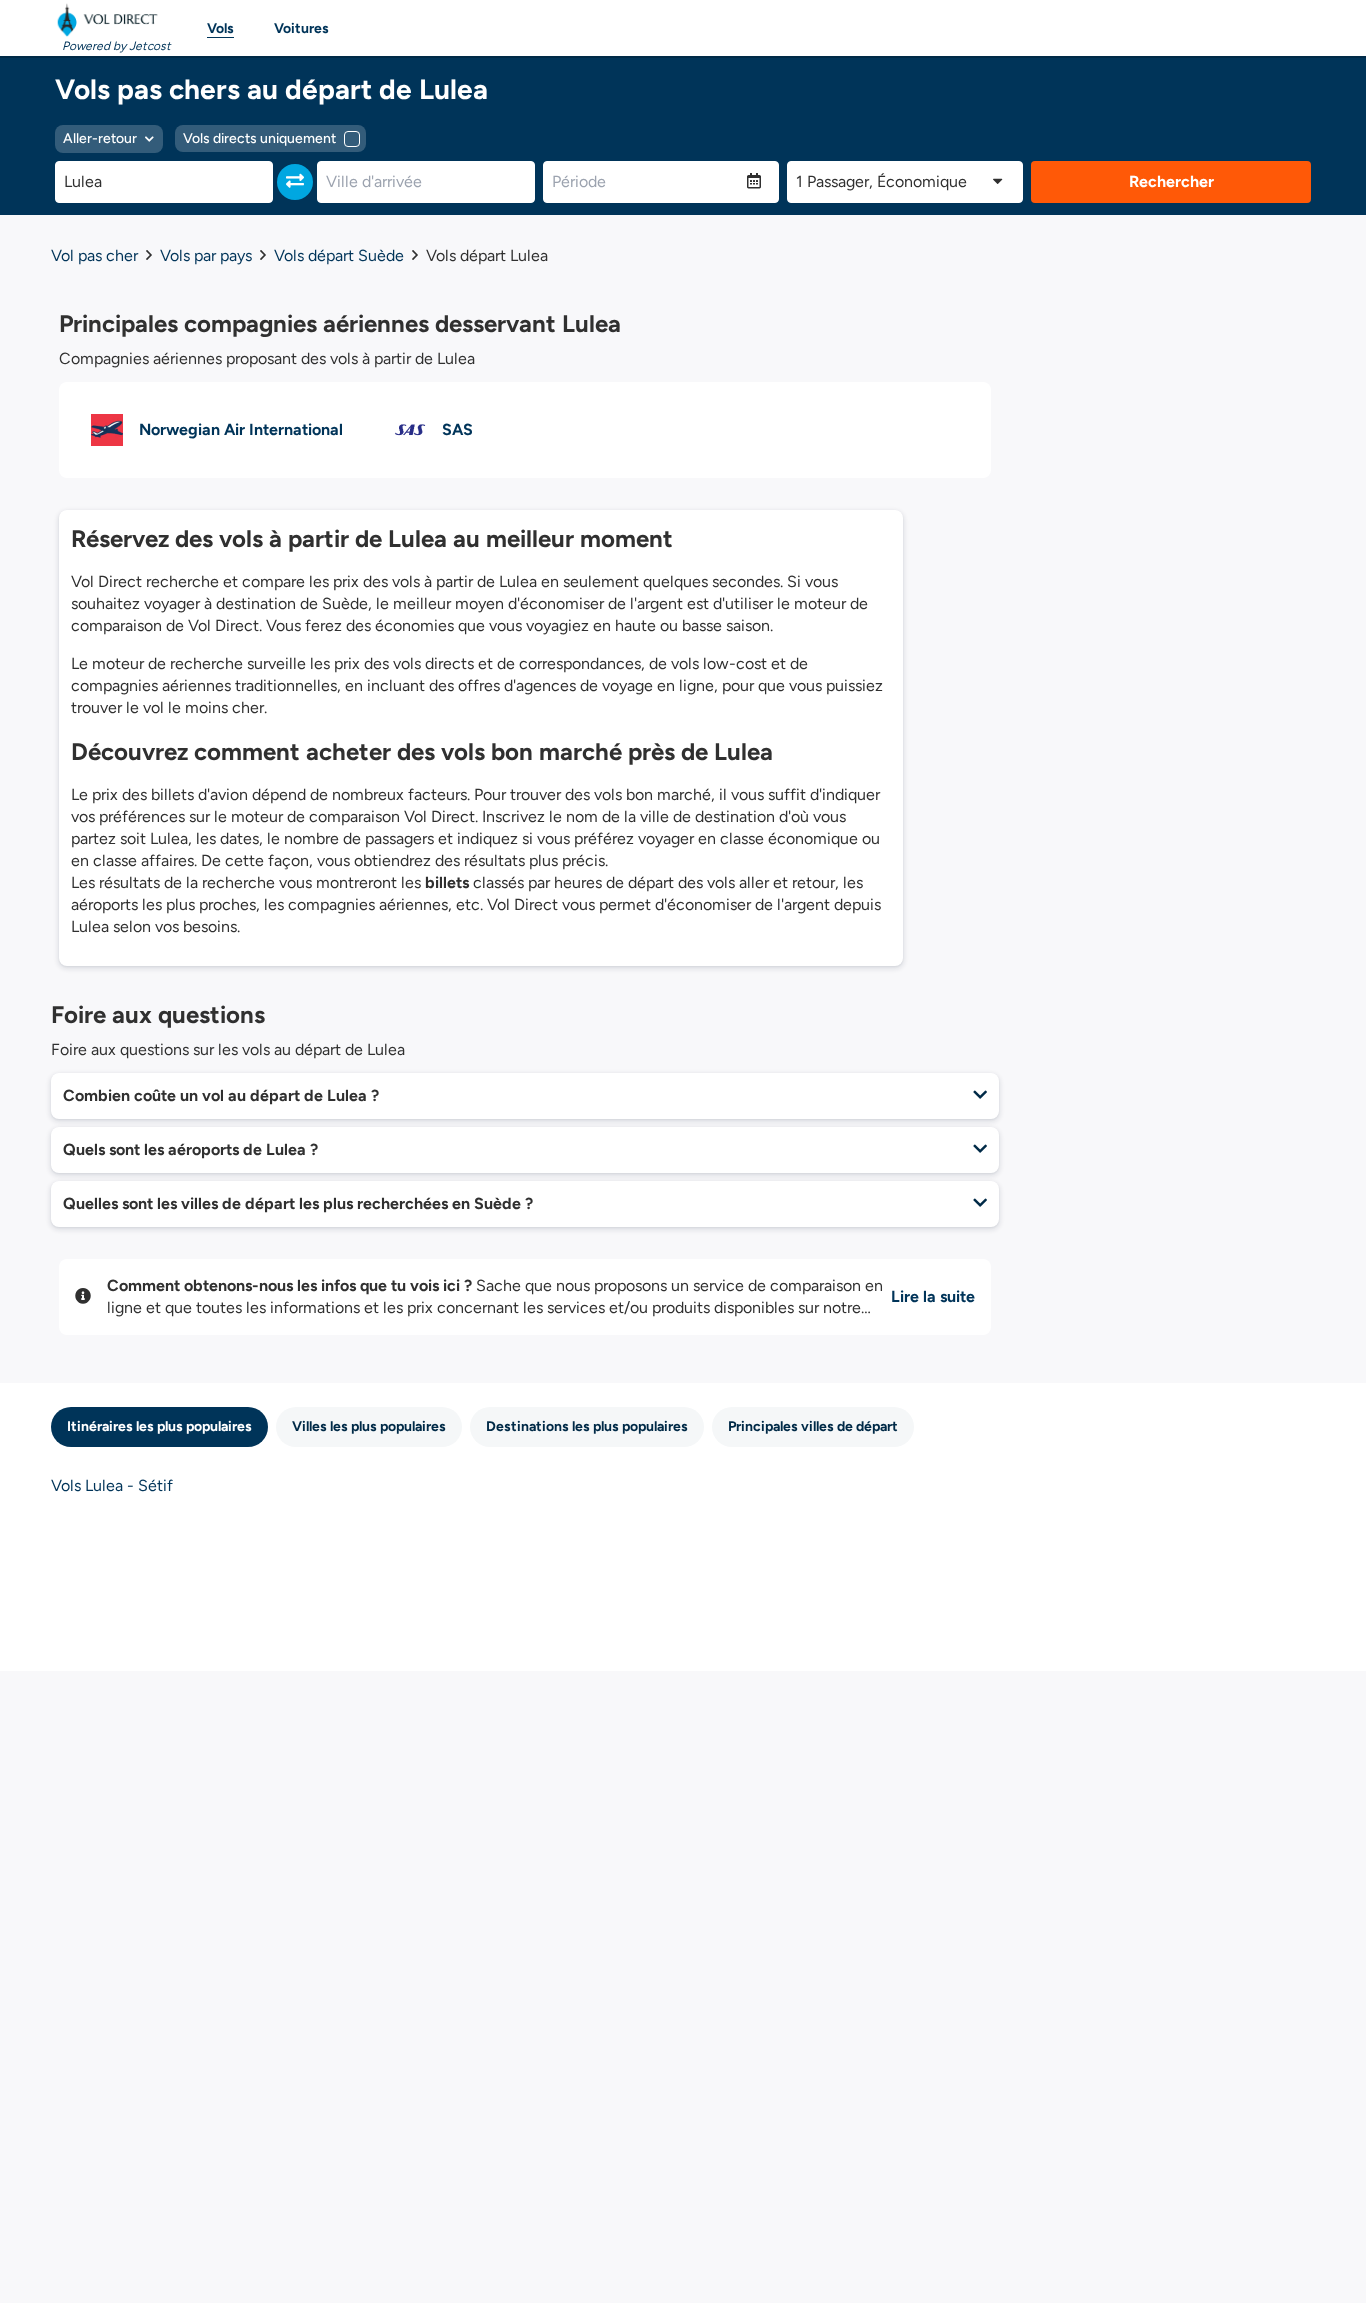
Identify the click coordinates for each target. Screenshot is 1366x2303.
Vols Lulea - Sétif (112, 1485)
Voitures (301, 28)
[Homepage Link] (111, 20)
